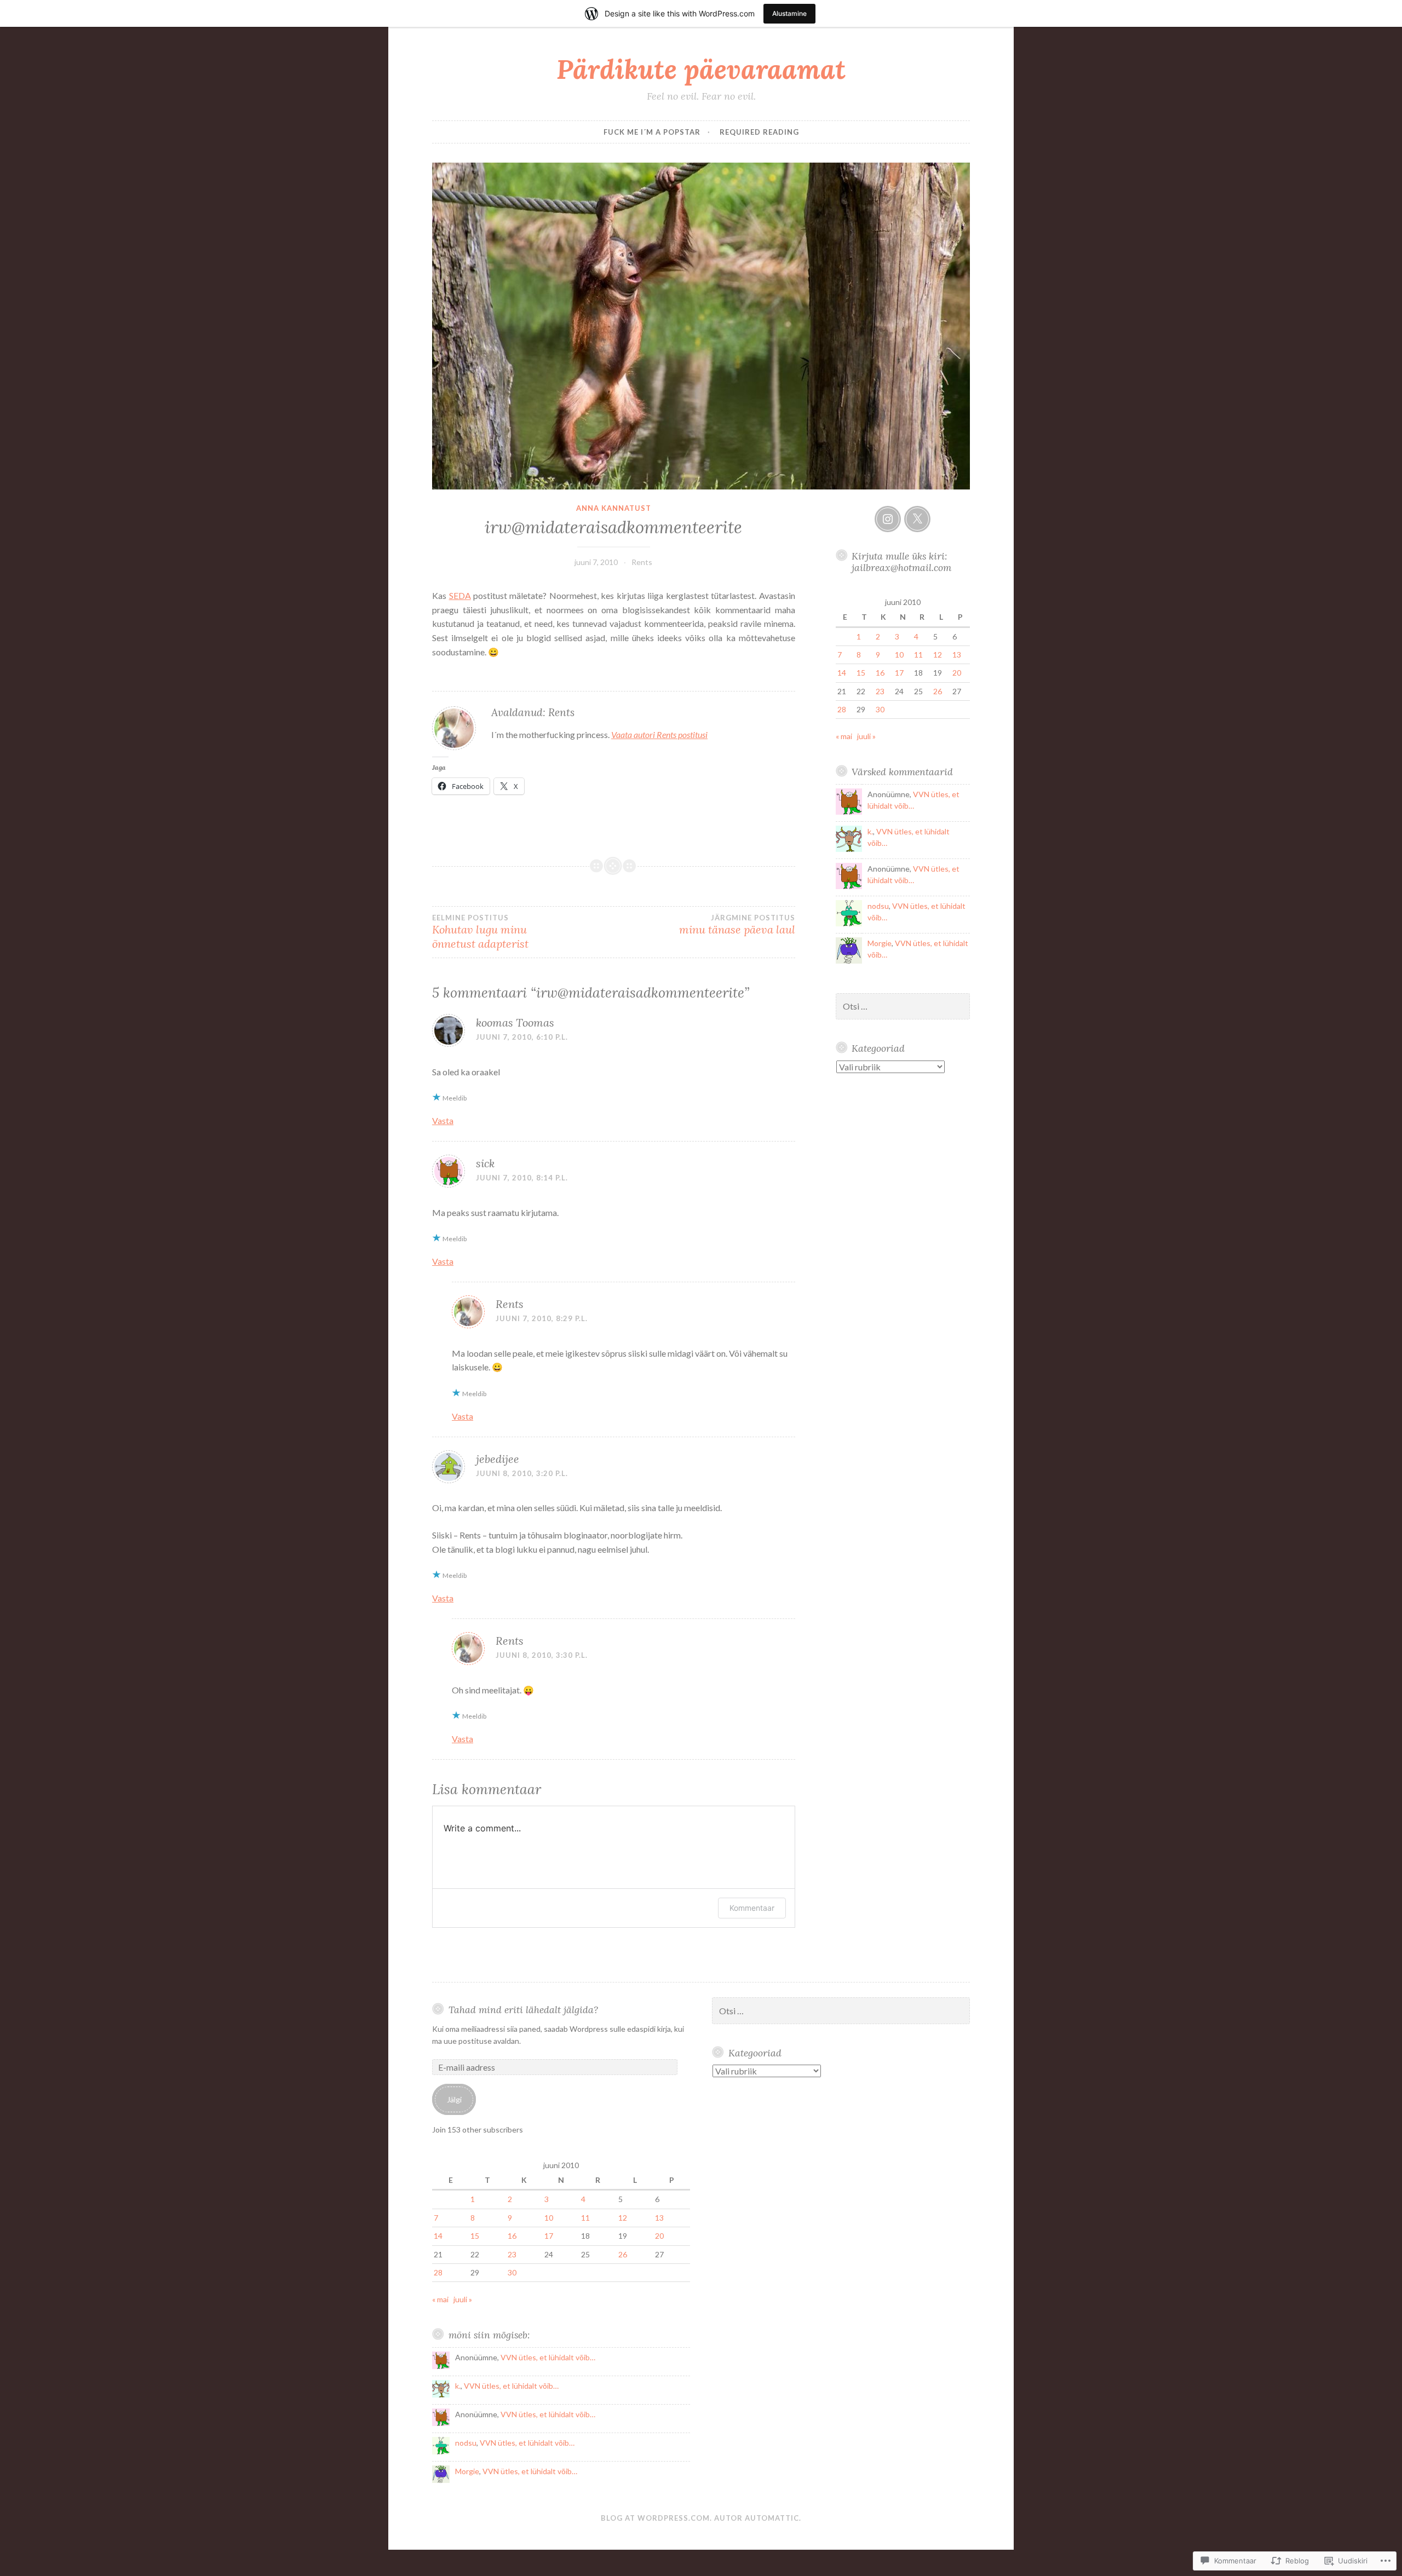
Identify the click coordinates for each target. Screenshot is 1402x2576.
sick (485, 1163)
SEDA (460, 595)
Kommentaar (752, 1908)
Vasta (443, 1120)
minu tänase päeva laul (737, 925)
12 (938, 655)
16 (880, 673)
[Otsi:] (903, 1007)
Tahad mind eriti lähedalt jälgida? (523, 2010)
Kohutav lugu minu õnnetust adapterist (480, 932)
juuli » (866, 736)
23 (880, 691)
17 (899, 673)
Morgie (880, 943)
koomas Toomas (515, 1022)
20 (957, 673)
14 (842, 673)
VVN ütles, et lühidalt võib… (548, 2357)
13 (957, 655)
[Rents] (888, 519)
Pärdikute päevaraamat (701, 69)
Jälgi (454, 2099)
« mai (844, 736)
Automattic (772, 2518)
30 (880, 709)
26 (938, 691)
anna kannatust (614, 508)
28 (842, 709)
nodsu (878, 906)
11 (918, 655)
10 (899, 655)
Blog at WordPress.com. (656, 2518)
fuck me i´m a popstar (652, 132)
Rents (642, 562)
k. (870, 831)
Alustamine (789, 13)
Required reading (759, 132)
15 (861, 673)
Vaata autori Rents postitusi (659, 734)
